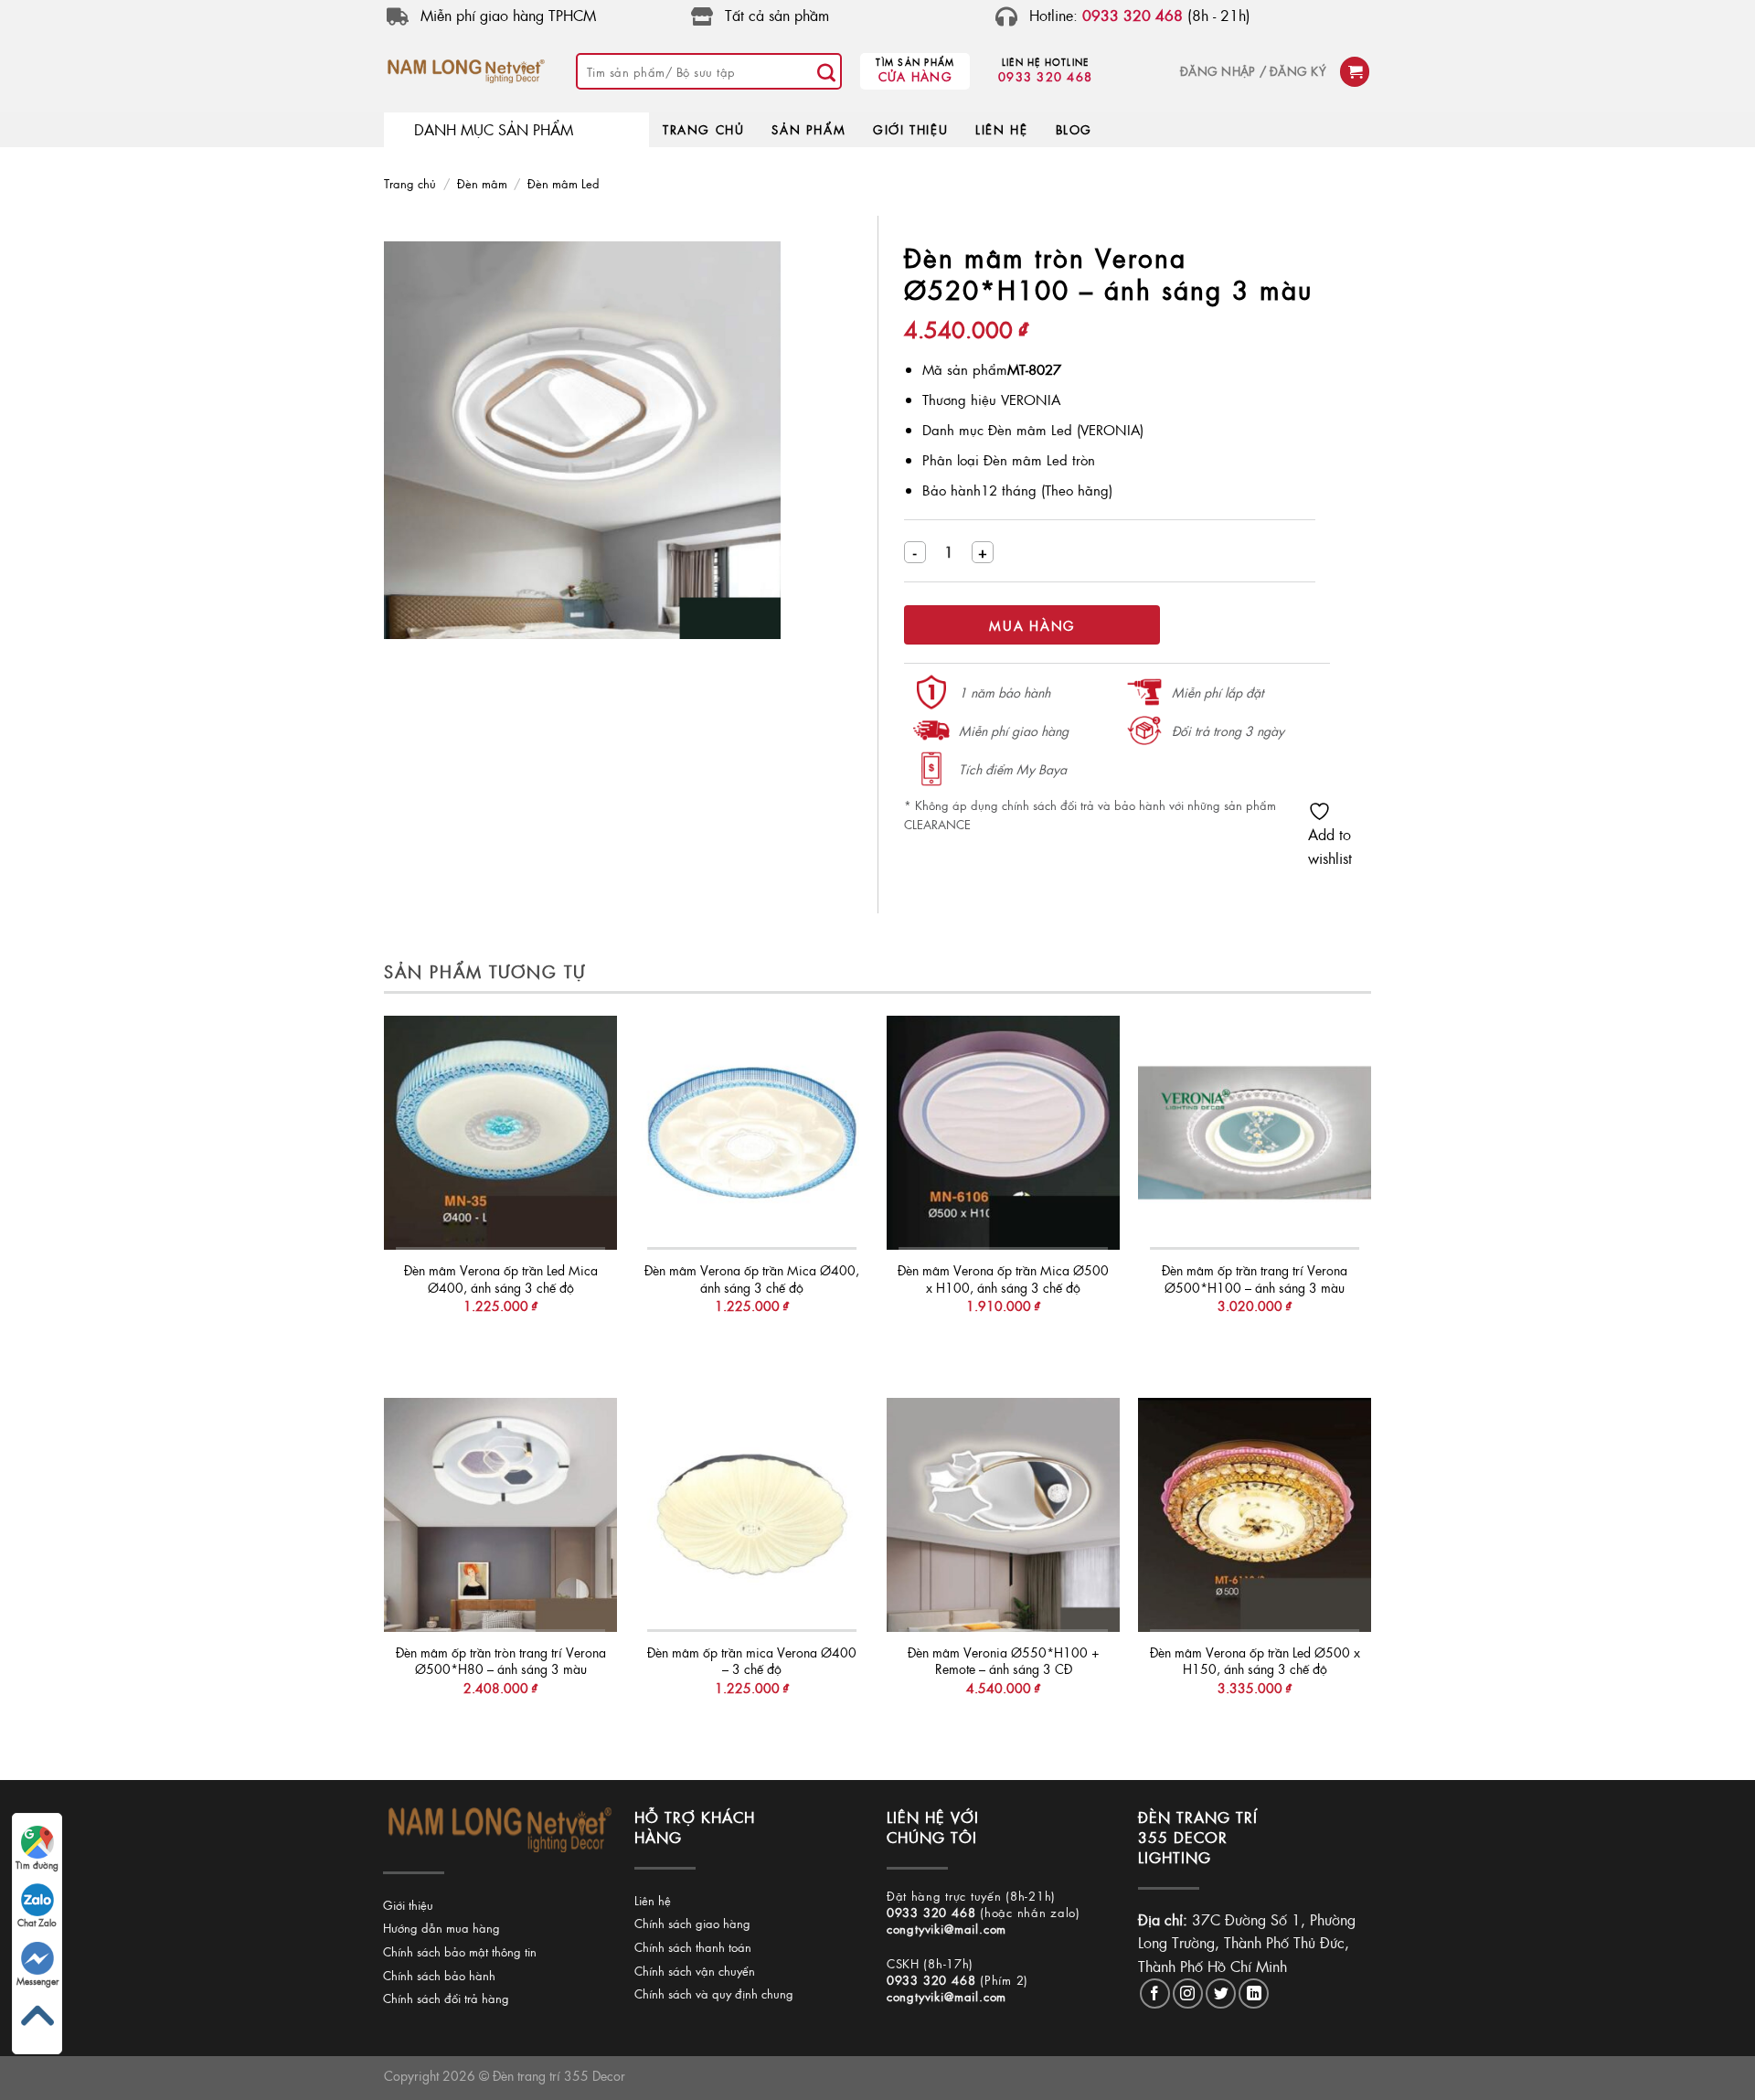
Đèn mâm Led (564, 183)
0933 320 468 (1045, 76)
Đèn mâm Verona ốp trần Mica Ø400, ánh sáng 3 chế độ (752, 1279)
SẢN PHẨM (808, 129)
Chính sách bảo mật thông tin (460, 1951)
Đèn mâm (482, 183)
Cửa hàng (915, 76)
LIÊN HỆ (1001, 129)
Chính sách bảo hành (439, 1975)
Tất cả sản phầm (777, 15)
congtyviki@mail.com (947, 1929)
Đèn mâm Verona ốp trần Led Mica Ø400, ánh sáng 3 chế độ (501, 1279)
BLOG (1074, 129)
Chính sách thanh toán (693, 1947)
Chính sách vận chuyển (695, 1971)
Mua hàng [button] (500, 1343)
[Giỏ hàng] (1355, 72)
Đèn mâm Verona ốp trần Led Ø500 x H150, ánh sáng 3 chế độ (1255, 1661)
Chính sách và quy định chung (714, 1993)
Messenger (37, 1981)
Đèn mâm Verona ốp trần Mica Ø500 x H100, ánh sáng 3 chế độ (1003, 1279)
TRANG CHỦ (703, 129)
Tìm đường (37, 1865)
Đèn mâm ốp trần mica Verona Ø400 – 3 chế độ (752, 1661)
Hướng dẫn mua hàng (441, 1928)
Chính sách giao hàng (692, 1923)
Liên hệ (653, 1900)
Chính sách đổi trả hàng (446, 1998)
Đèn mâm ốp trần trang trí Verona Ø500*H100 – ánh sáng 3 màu (1255, 1279)
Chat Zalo (37, 1923)
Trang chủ (410, 183)
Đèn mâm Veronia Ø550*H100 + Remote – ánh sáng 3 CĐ (1004, 1661)
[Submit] (826, 71)
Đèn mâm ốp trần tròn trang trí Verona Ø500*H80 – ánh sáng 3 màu (501, 1661)
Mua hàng (1032, 625)
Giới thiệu (408, 1905)
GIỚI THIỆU (910, 129)
